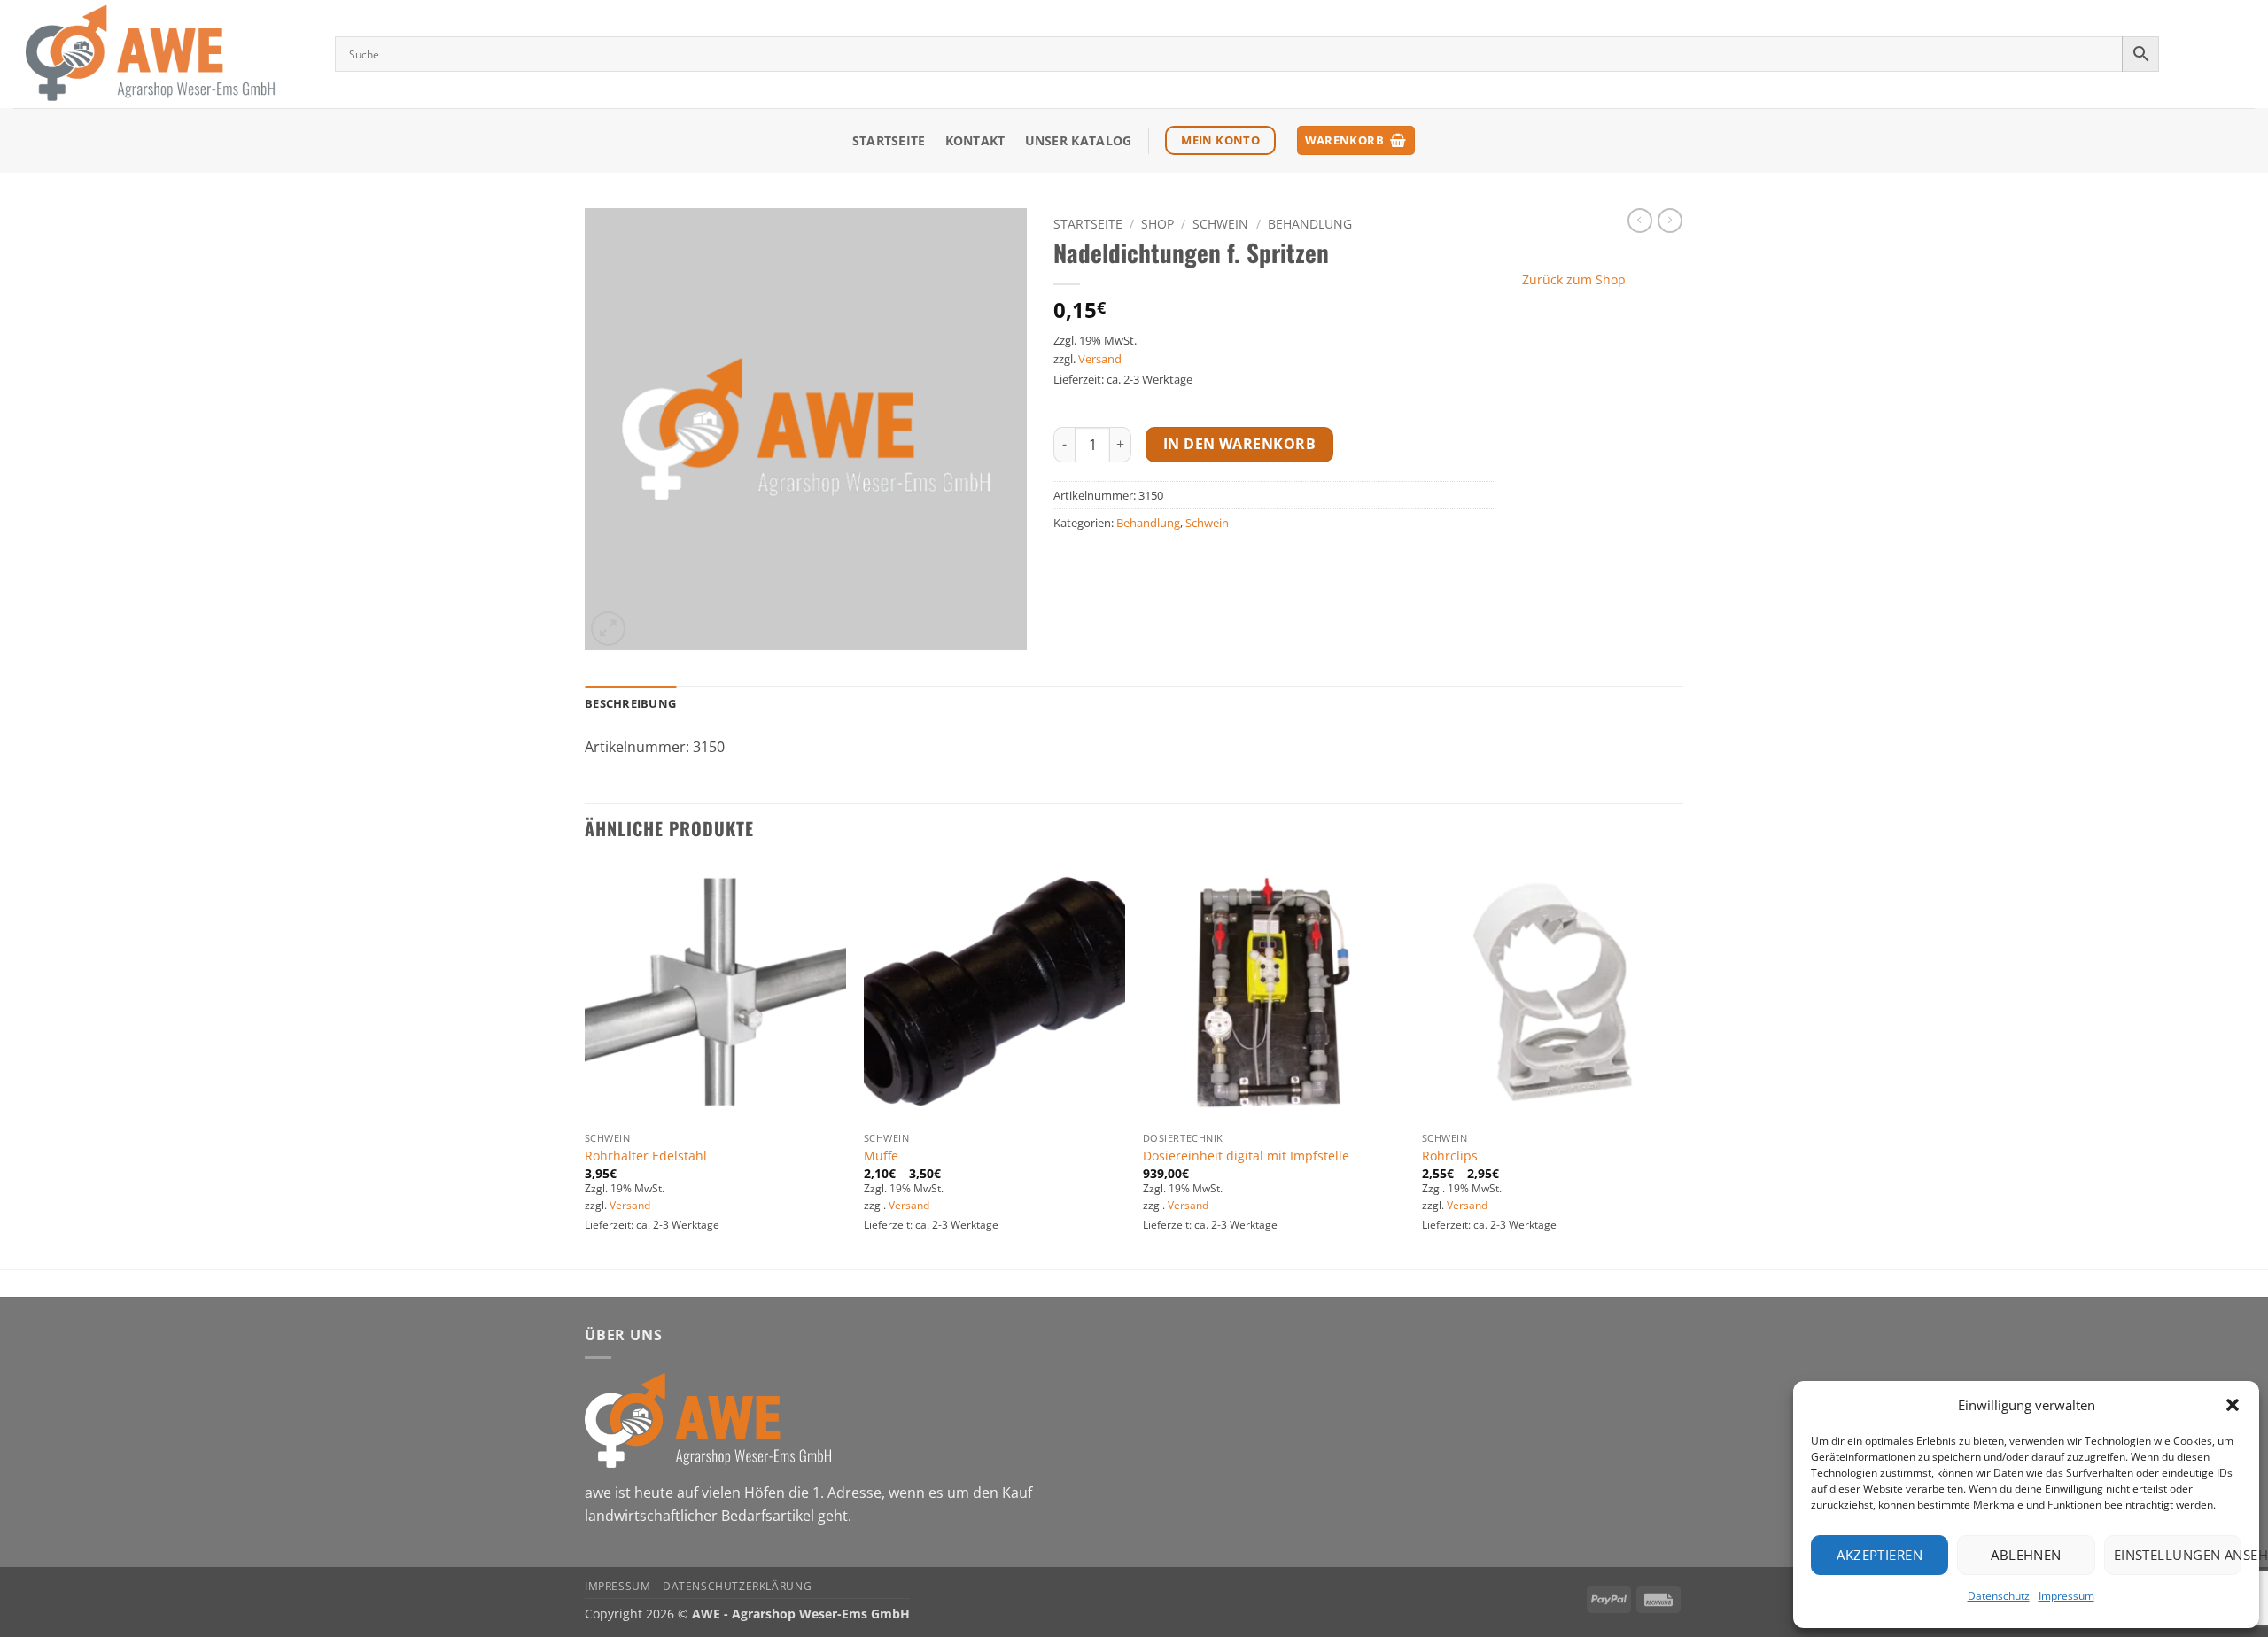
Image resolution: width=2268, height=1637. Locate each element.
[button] (2233, 1405)
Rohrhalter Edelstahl (646, 1156)
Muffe (881, 1156)
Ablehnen (2026, 1555)
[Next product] (1640, 221)
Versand (1100, 359)
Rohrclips (1450, 1156)
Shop (1157, 224)
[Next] (1682, 1063)
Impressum (2066, 1596)
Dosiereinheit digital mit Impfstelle (1246, 1156)
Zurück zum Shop (1574, 279)
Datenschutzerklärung (737, 1586)
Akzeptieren (1880, 1555)
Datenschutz (1999, 1596)
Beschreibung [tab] (630, 703)
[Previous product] (1670, 221)
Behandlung (1310, 224)
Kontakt (975, 140)
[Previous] (586, 1063)
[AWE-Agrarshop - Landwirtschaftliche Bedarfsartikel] (161, 54)
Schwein (1220, 224)
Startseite (889, 140)
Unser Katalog (1079, 140)
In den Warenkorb (1239, 444)
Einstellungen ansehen (2178, 1555)
